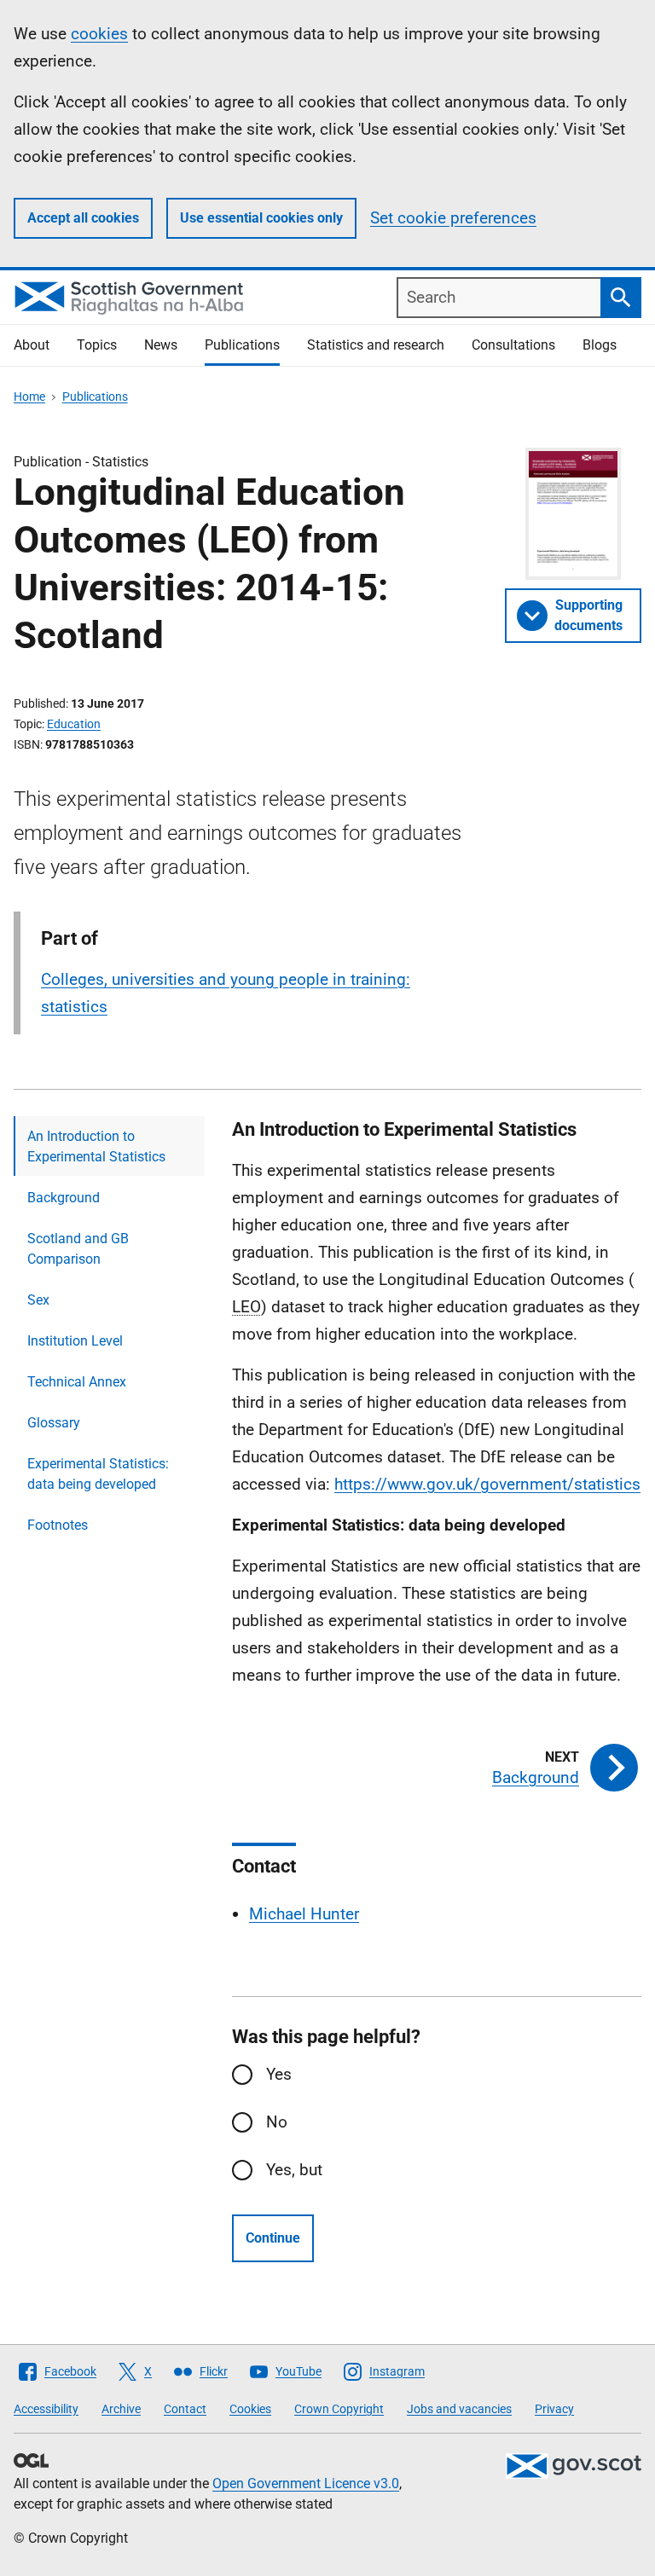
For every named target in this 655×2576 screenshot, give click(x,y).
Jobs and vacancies (459, 2409)
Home (29, 397)
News (161, 345)
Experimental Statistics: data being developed (98, 1474)
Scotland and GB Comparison (78, 1249)
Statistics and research (376, 345)
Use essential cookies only (261, 218)
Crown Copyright (339, 2409)
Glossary (54, 1423)
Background (64, 1198)
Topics (97, 345)
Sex (38, 1300)
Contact (185, 2409)
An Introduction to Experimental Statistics (96, 1146)
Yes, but (294, 2170)
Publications (242, 345)
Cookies (250, 2409)
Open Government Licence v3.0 (306, 2483)
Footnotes (58, 1525)
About (32, 345)
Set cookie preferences (453, 218)
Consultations (513, 345)
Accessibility (46, 2409)
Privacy (554, 2409)
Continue (273, 2238)
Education (74, 724)
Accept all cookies (83, 218)
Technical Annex (77, 1382)
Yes (279, 2074)
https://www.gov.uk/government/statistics (487, 1484)
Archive (121, 2409)
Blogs (600, 345)
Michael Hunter (304, 1914)
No (277, 2122)
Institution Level (75, 1341)
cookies (99, 34)
